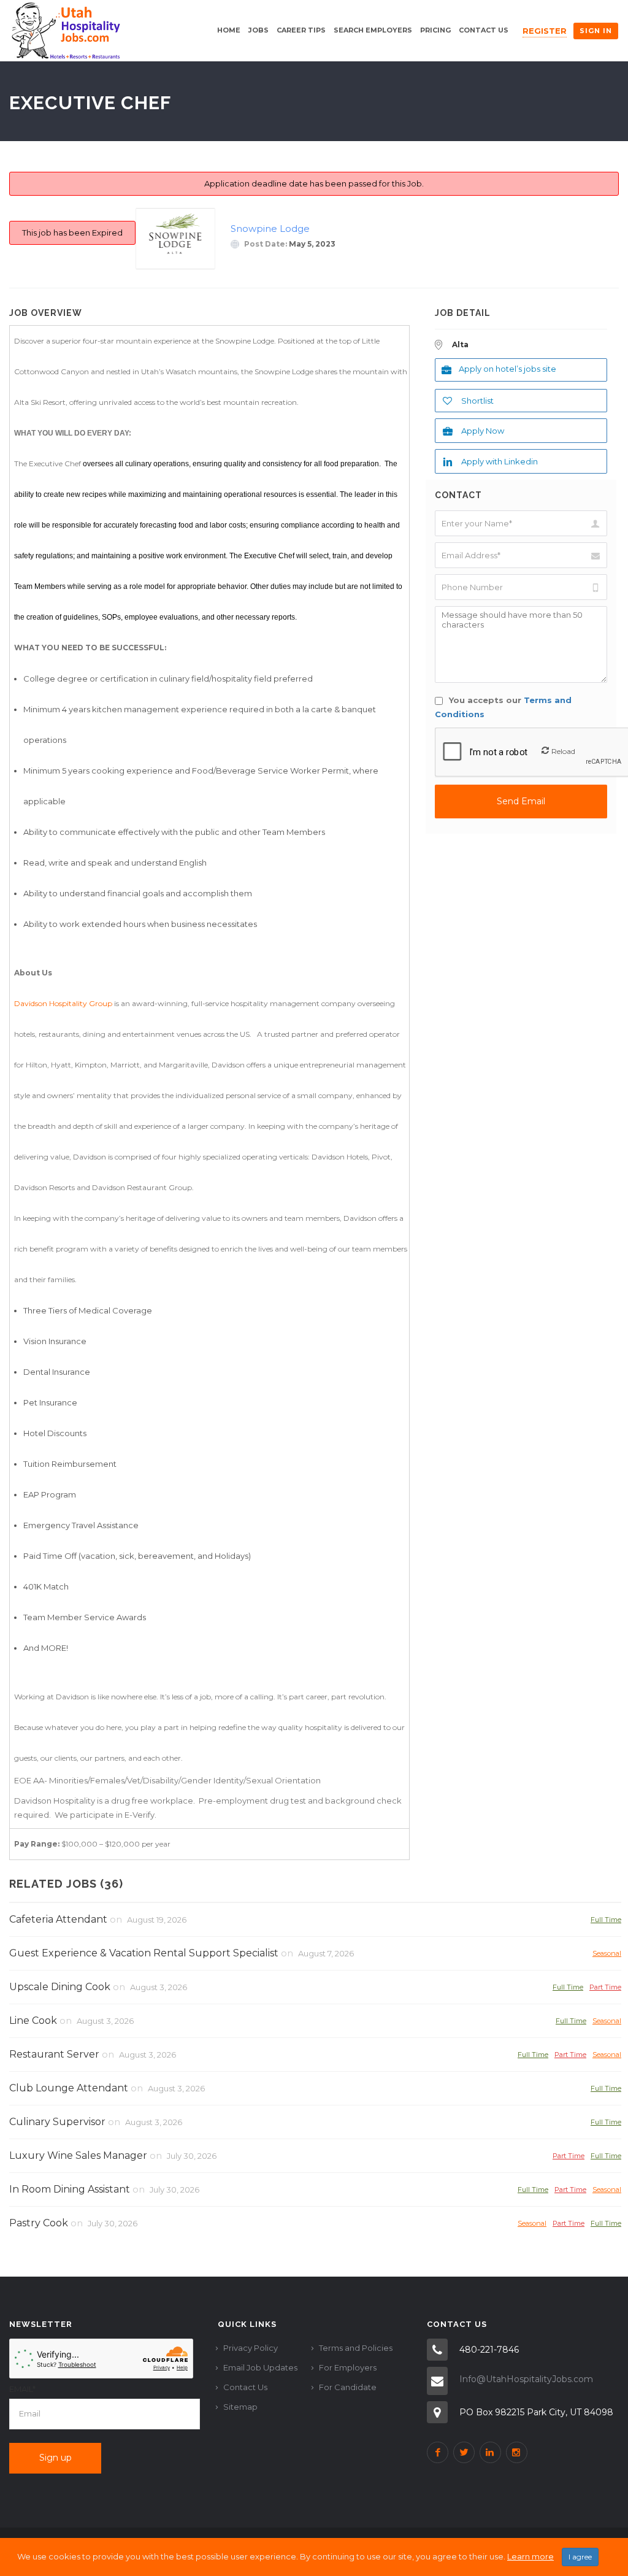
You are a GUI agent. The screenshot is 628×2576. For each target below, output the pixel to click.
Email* (22, 2389)
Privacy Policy (251, 2348)
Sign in (596, 31)
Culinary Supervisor (57, 2122)
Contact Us (484, 30)
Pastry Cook (39, 2223)
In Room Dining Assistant (70, 2189)
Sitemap (240, 2407)
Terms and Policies (356, 2348)
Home (229, 30)
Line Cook (33, 2020)
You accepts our (503, 707)
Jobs (258, 30)
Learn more (530, 2556)
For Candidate (348, 2387)
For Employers (348, 2367)
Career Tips (301, 30)
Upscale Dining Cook (60, 1987)
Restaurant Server (54, 2054)
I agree (580, 2557)
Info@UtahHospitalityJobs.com (526, 2379)
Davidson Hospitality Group (63, 1003)
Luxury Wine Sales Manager (78, 2155)
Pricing (435, 30)
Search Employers (373, 30)
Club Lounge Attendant (69, 2088)
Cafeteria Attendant (58, 1919)
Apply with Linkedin (500, 461)
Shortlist (477, 401)
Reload (563, 751)
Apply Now (483, 431)
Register (545, 31)
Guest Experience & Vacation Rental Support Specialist (144, 1953)
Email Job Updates (260, 2367)
